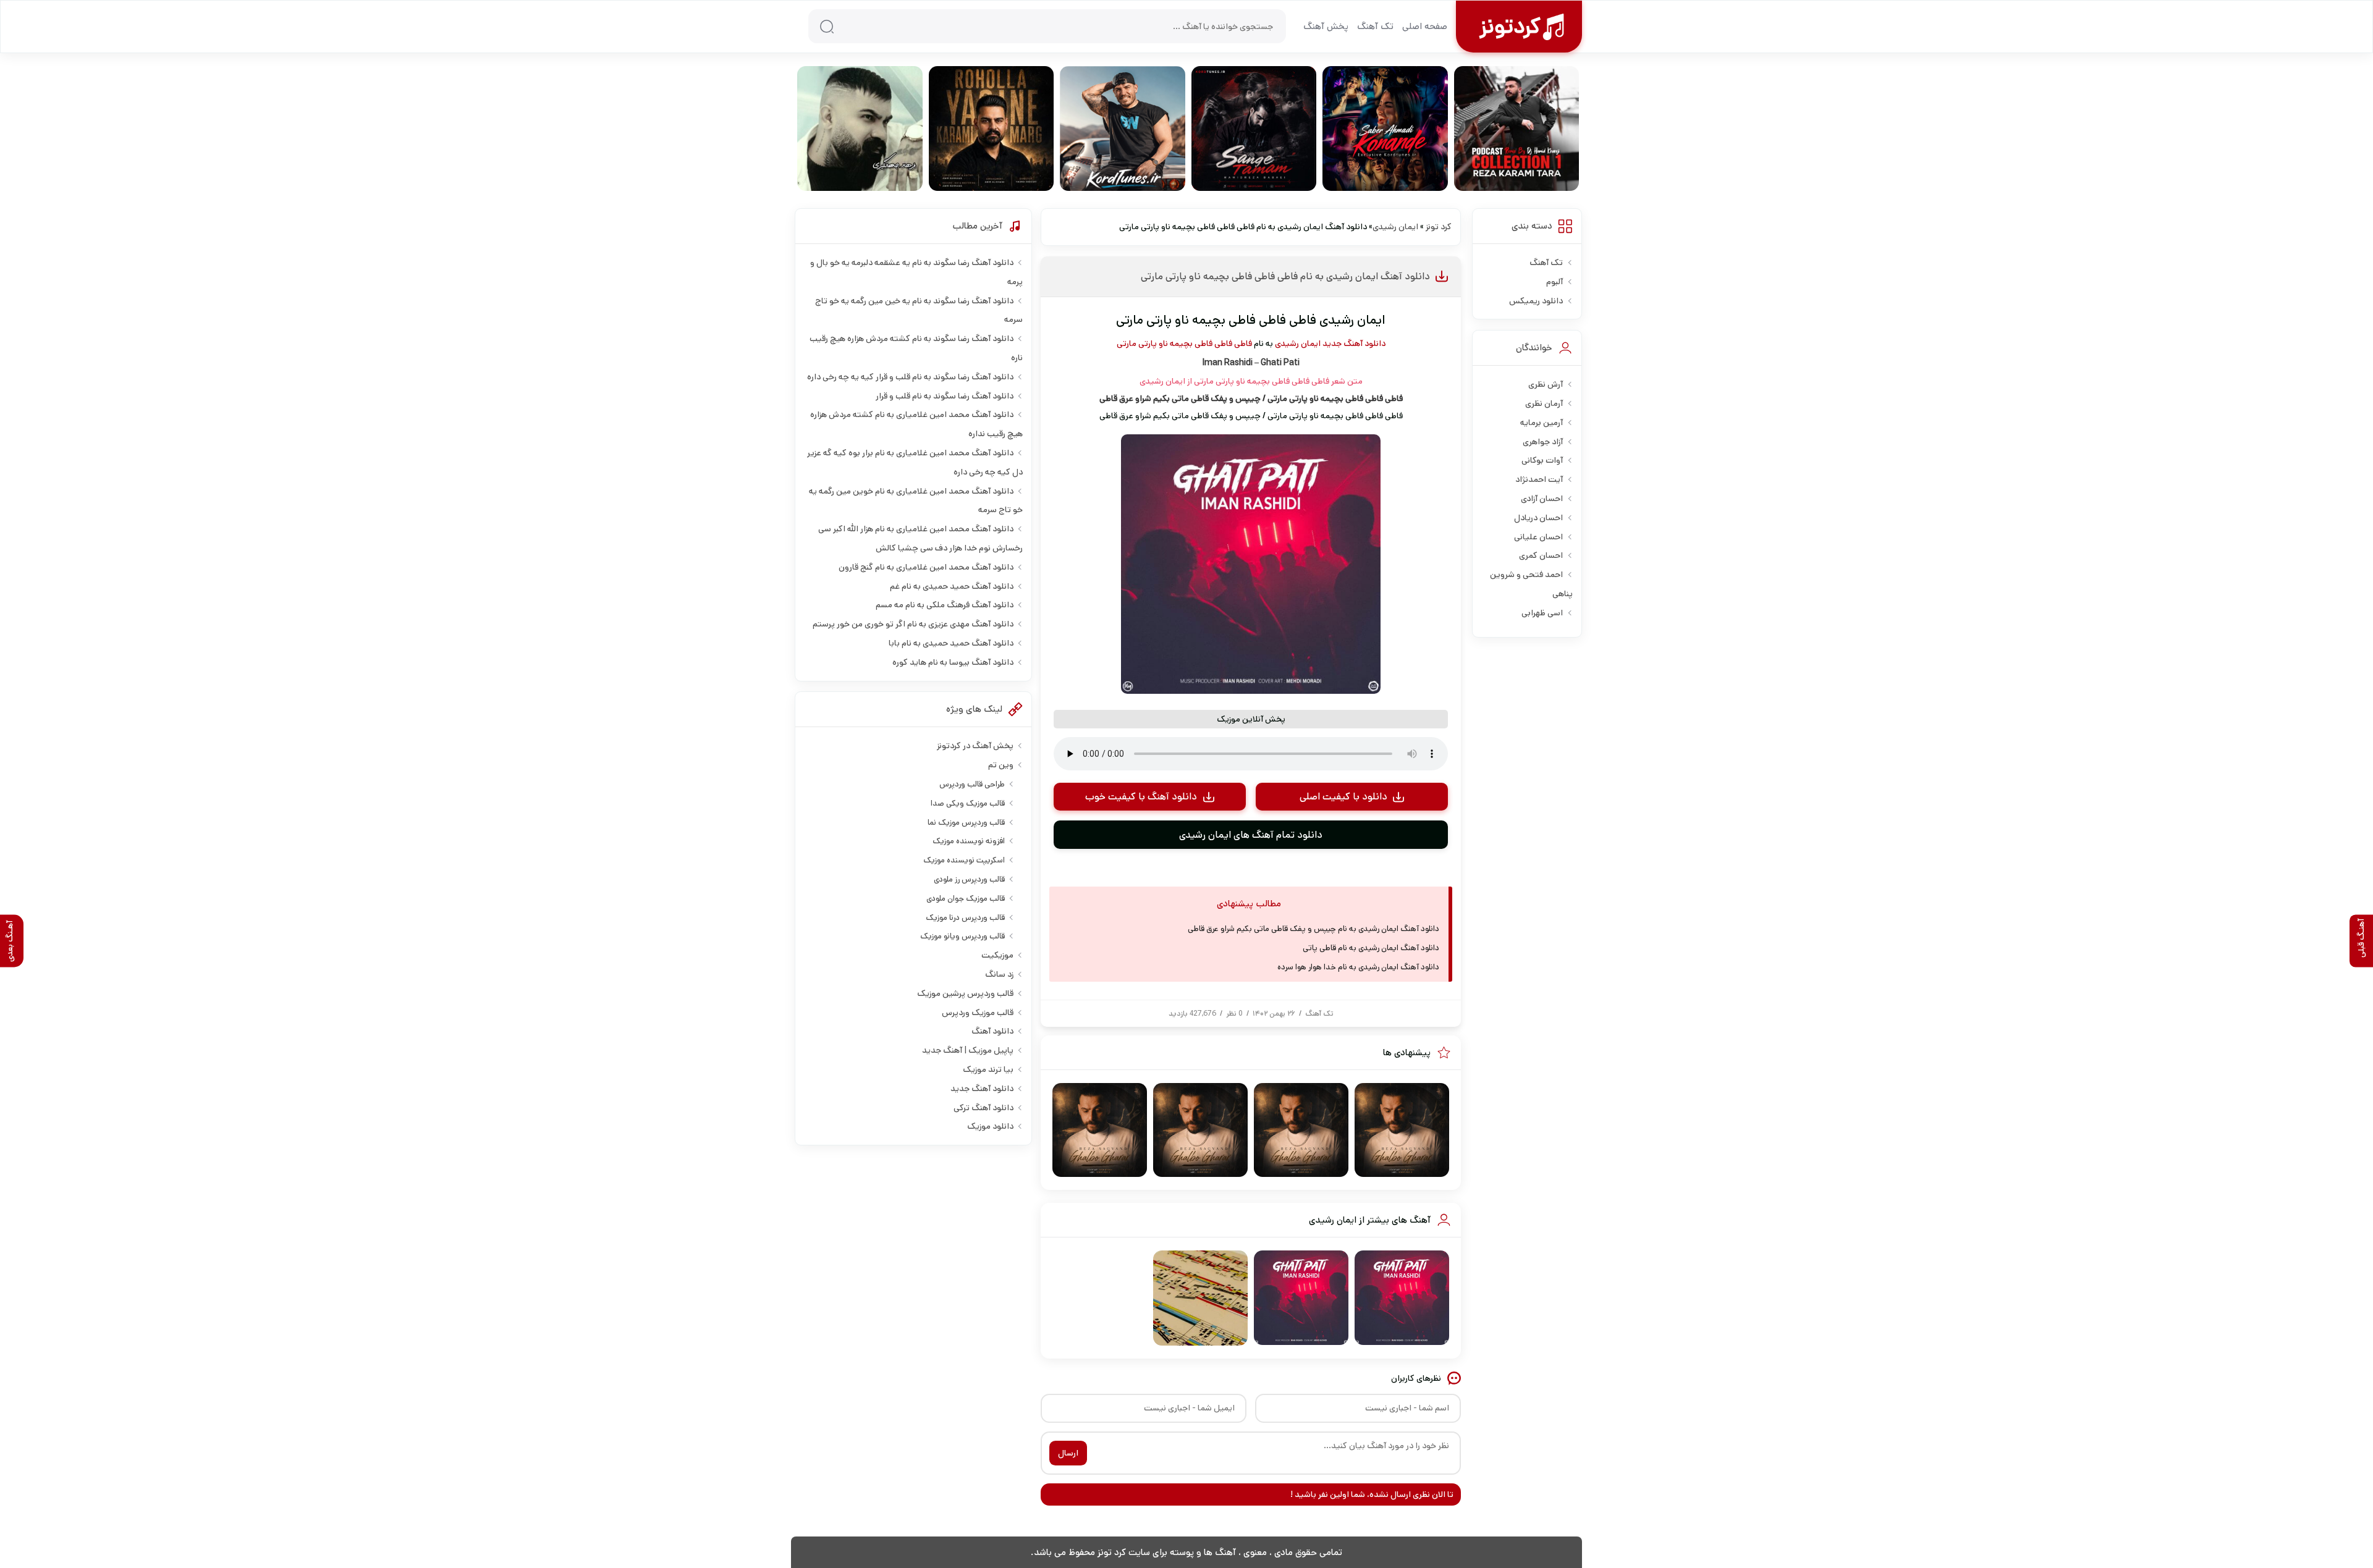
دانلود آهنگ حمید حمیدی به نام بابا (951, 643)
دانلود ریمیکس (1536, 301)
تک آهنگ (1375, 26)
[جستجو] (827, 27)
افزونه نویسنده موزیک (969, 841)
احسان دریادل (1538, 518)
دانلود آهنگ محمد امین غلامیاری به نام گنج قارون (926, 567)
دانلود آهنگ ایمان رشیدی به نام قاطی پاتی (1371, 948)
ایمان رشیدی (1395, 227)
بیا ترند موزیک (988, 1069)
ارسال (1068, 1453)
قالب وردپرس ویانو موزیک (962, 936)
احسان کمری (1541, 555)
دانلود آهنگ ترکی (983, 1108)
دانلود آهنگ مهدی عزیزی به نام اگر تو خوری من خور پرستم (913, 624)
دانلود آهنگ (992, 1031)
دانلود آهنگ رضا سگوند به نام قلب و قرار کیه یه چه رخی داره (910, 377)
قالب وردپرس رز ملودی (969, 879)
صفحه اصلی (1425, 26)
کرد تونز (1439, 227)
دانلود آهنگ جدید (1354, 344)
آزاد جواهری (1543, 442)
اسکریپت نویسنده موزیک (964, 860)
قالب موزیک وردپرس (978, 1013)
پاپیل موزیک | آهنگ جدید (968, 1050)
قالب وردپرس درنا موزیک (965, 918)
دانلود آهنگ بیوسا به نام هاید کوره (953, 662)
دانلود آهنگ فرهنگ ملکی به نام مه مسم (945, 605)
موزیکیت (997, 955)
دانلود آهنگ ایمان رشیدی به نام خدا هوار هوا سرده (1358, 967)
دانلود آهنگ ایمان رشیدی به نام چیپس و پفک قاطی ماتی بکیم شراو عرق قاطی (1313, 929)
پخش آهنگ (1326, 26)
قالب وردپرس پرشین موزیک (965, 993)
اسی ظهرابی (1542, 613)
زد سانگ (999, 974)
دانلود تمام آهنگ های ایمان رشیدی (1251, 835)
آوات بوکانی (1542, 460)
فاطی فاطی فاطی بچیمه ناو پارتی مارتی (1184, 344)
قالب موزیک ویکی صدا (968, 803)
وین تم (1001, 765)
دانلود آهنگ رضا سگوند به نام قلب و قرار (945, 396)
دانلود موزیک (990, 1126)
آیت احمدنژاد (1539, 479)
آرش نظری (1546, 384)
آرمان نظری (1544, 403)
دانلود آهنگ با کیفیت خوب (1141, 797)
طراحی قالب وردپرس (972, 784)
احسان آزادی (1542, 499)
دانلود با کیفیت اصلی (1343, 797)
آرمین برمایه (1542, 423)
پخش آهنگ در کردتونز (975, 746)
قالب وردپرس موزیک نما (966, 823)
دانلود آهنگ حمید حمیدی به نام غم (952, 586)
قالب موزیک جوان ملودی (966, 899)
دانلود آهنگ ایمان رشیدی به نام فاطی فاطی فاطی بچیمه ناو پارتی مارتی (1285, 276)
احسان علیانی (1538, 537)
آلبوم (1555, 282)
